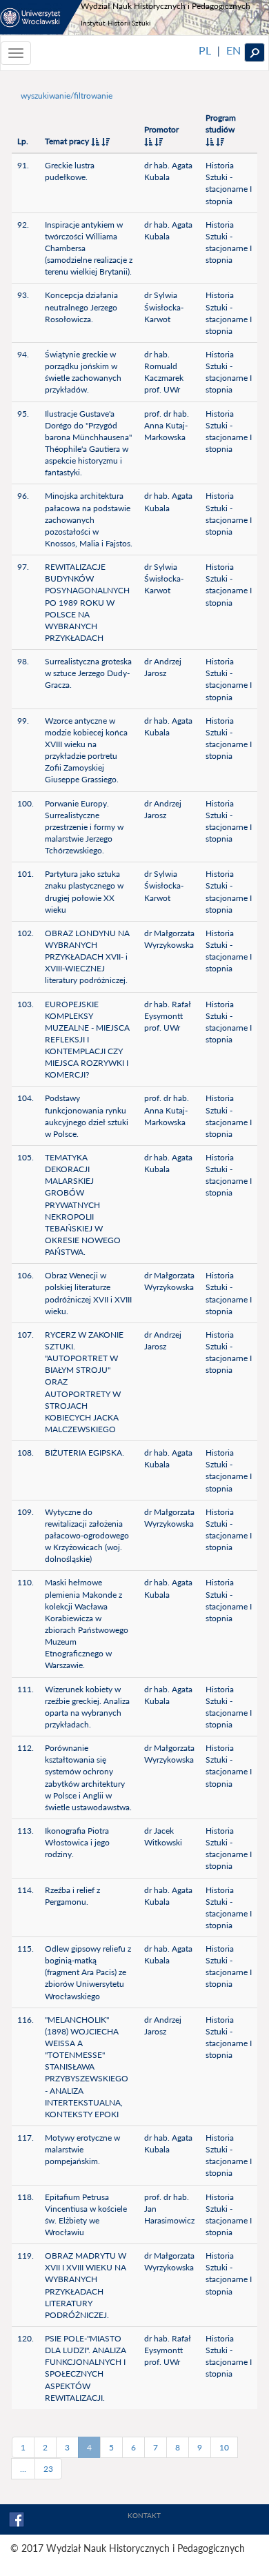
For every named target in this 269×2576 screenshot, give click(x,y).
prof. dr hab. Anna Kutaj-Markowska (167, 425)
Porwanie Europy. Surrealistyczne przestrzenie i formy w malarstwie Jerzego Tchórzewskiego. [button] (84, 827)
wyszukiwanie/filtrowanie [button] (67, 96)
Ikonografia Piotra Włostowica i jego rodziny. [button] (77, 1842)
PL (205, 50)
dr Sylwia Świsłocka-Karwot (164, 307)
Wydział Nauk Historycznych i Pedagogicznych (166, 6)
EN (233, 50)
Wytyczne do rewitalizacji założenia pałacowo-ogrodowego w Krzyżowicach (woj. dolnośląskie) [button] (87, 1536)
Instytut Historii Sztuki (116, 23)
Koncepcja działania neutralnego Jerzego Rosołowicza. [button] (81, 307)
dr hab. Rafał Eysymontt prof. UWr (168, 1016)
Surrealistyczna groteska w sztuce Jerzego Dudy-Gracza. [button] (88, 673)
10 (224, 2447)
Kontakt (144, 2515)
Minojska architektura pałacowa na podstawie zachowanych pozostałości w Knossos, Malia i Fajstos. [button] (89, 519)
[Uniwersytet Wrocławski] (41, 17)
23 (48, 2469)
